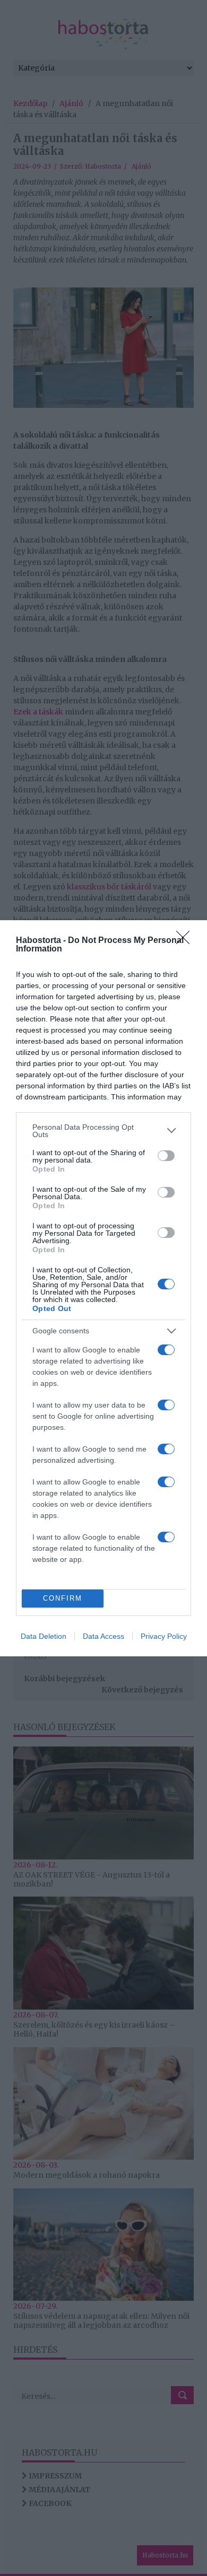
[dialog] (103, 1288)
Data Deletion (44, 1636)
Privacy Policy (164, 1636)
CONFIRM (63, 1598)
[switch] (166, 1156)
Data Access (103, 1636)
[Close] (186, 941)
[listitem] (103, 1131)
